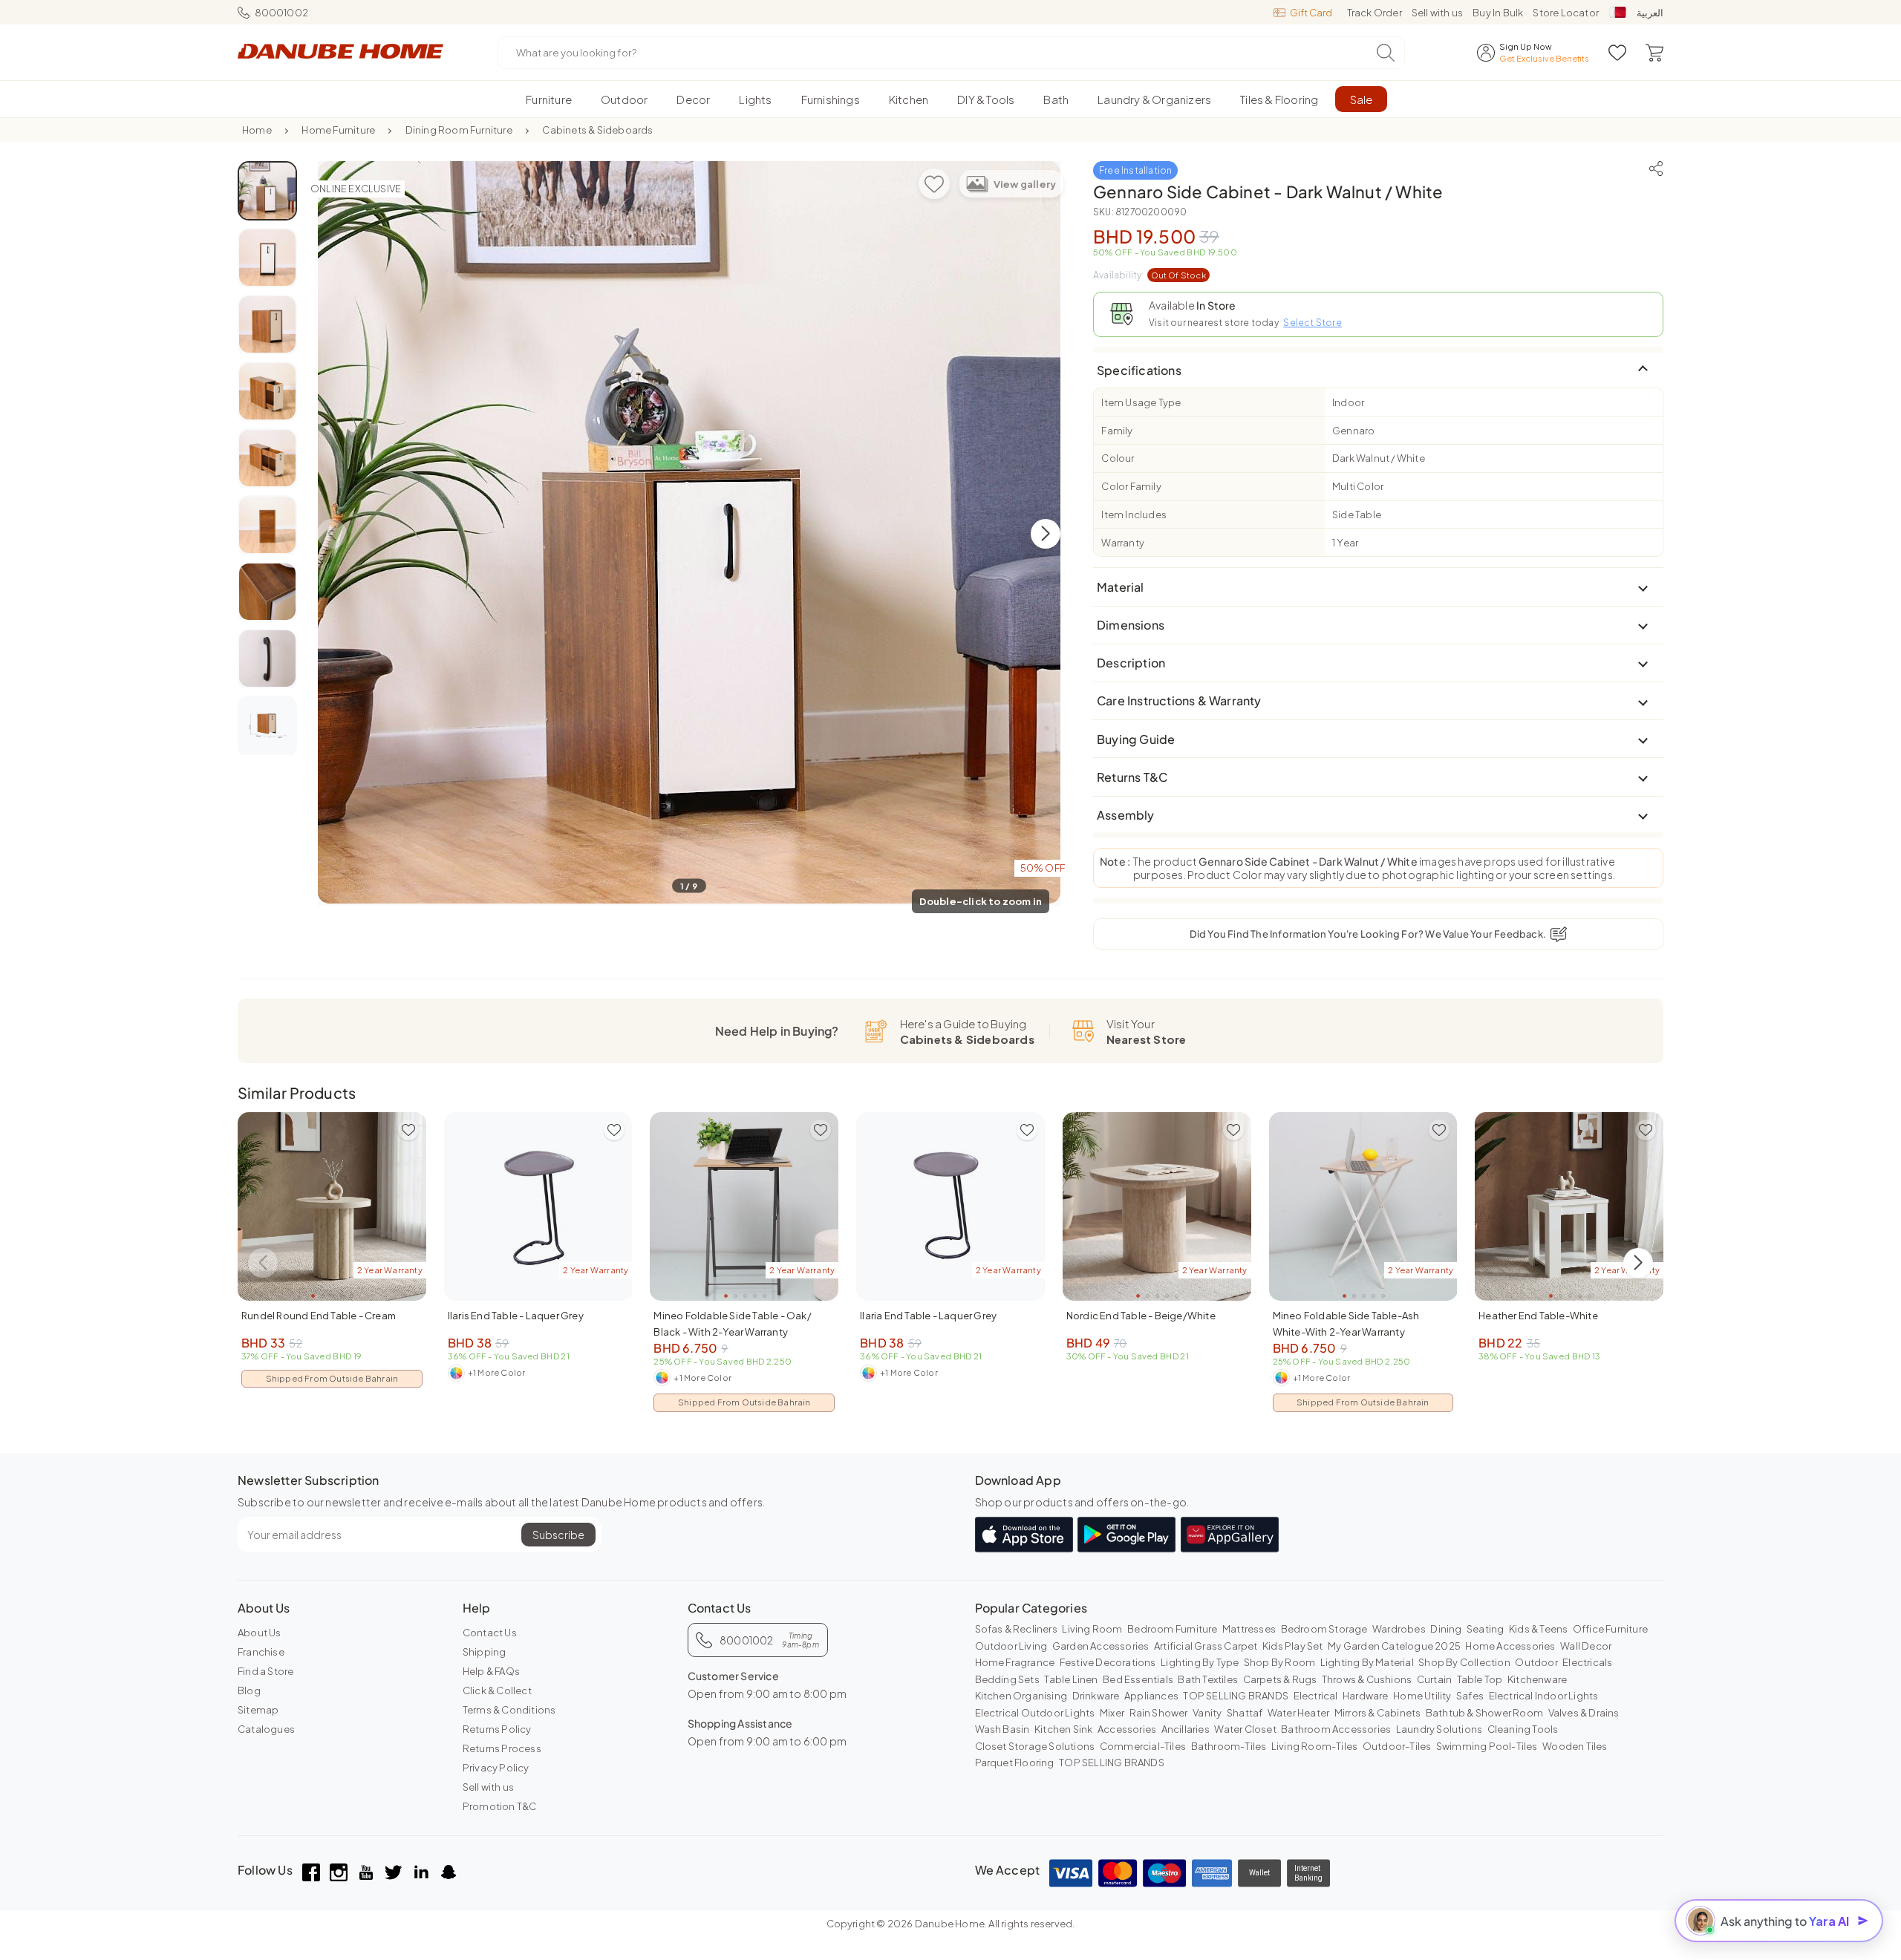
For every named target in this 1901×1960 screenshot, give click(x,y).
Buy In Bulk (1498, 13)
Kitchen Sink (1063, 1729)
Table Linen (1071, 1679)
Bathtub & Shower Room (1484, 1713)
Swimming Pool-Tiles (1487, 1746)
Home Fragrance (1015, 1662)
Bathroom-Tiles (1229, 1746)
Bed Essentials (1138, 1679)
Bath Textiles (1208, 1679)
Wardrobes (1399, 1629)
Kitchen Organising (1021, 1696)
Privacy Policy (496, 1768)
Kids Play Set (1293, 1646)
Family (1117, 431)
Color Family (1131, 486)
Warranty (1123, 543)
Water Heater (1298, 1713)
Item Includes (1134, 514)
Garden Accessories (1101, 1646)
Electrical (1316, 1696)
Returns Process (502, 1748)
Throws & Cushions (1367, 1679)
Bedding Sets (1007, 1679)
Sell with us (1437, 13)
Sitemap (258, 1710)
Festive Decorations (1108, 1662)
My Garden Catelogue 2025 (1394, 1646)
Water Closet (1245, 1729)
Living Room (1092, 1629)
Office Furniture (1610, 1629)
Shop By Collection (1464, 1662)
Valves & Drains (1584, 1713)
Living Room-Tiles (1314, 1746)
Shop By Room (1279, 1662)
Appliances (1151, 1696)
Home (257, 130)
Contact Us (490, 1633)
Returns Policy (497, 1729)
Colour (1118, 458)
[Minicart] (1654, 53)
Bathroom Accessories (1336, 1729)
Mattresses (1249, 1629)
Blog (249, 1690)
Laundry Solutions (1439, 1729)
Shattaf (1245, 1713)
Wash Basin (1002, 1729)
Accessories (1127, 1729)
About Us (260, 1633)
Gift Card (1311, 13)
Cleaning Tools (1523, 1729)
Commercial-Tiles (1143, 1746)
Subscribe (558, 1535)
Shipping (485, 1652)
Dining (1446, 1629)
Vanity (1207, 1713)
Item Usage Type (1141, 402)
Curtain (1434, 1679)
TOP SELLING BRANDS (1236, 1696)
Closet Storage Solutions (1035, 1746)
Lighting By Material (1367, 1662)
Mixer (1112, 1713)
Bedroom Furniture (1172, 1629)
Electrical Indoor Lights (1544, 1696)
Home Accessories (1510, 1646)
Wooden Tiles (1575, 1746)
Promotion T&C (500, 1806)
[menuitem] (549, 99)
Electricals (1587, 1662)
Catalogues (266, 1729)
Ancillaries (1186, 1729)
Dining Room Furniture (459, 130)
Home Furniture (338, 130)
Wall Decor (1586, 1646)
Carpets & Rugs (1280, 1679)
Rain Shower (1159, 1713)
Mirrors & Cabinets (1378, 1713)
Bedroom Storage (1324, 1629)
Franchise (261, 1652)
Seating (1485, 1629)
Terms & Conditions (509, 1710)
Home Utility (1422, 1696)
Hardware (1366, 1696)
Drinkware (1096, 1696)
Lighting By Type (1200, 1662)
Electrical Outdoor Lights (1035, 1713)
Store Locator (1566, 13)
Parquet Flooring (1015, 1763)
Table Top (1480, 1679)
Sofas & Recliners (1016, 1629)
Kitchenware (1537, 1679)
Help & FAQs (491, 1671)
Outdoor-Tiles (1397, 1746)
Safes (1470, 1696)
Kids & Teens (1538, 1629)
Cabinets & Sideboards (597, 130)
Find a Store (265, 1671)
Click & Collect (497, 1690)
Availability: (1150, 275)
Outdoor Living (1011, 1646)
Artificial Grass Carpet (1206, 1646)
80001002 (281, 13)
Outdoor (1536, 1662)
